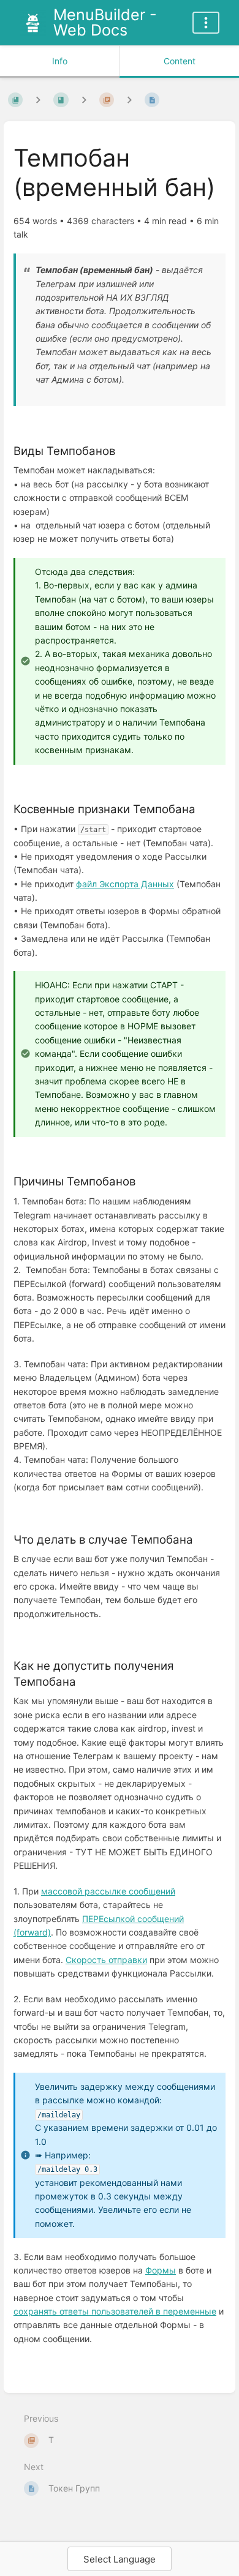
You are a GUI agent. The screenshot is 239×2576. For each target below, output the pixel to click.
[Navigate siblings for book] (38, 100)
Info (60, 61)
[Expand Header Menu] (206, 23)
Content (180, 61)
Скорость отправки (106, 1960)
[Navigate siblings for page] (129, 100)
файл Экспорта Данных (125, 884)
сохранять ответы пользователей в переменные (115, 2311)
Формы (161, 2270)
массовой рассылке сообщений (108, 1891)
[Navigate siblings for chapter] (84, 100)
